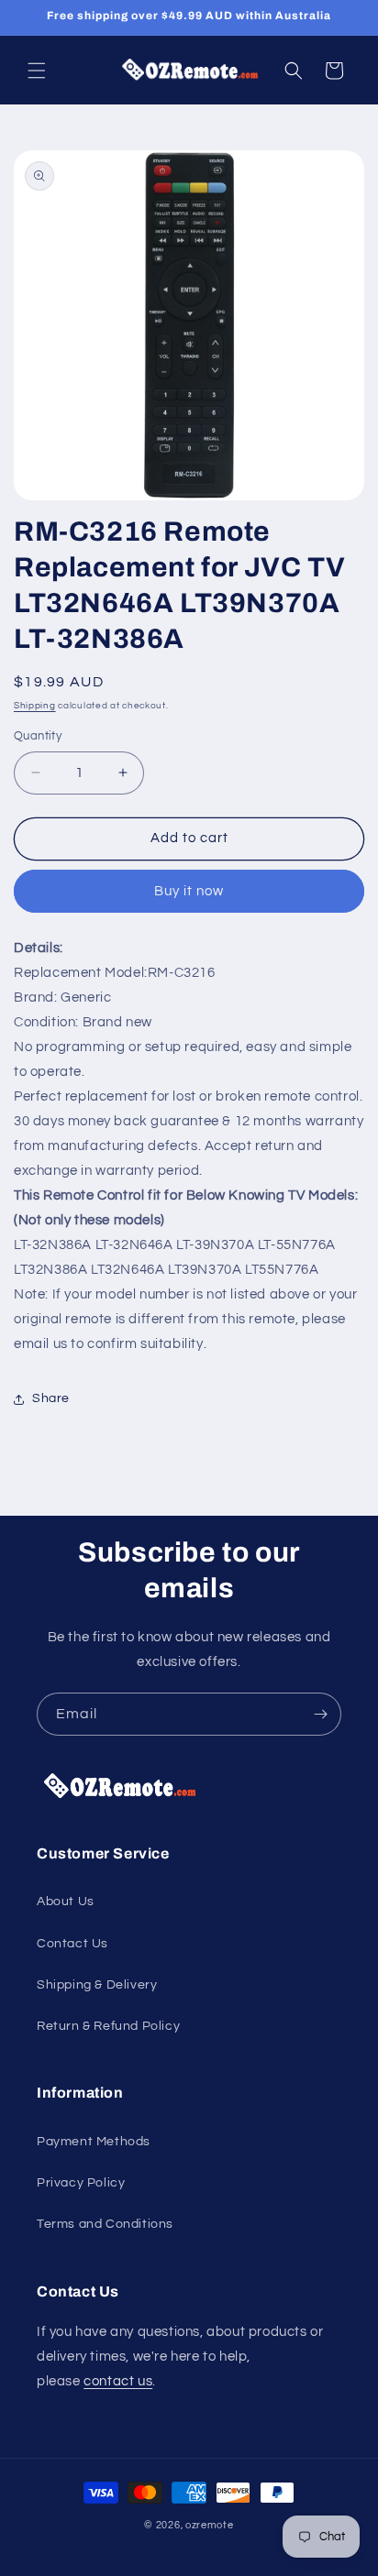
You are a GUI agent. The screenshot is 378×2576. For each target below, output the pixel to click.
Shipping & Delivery (97, 1985)
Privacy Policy (81, 2183)
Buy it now (189, 891)
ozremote (210, 2525)
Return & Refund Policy (108, 2026)
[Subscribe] (320, 1714)
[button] (37, 71)
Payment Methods (94, 2142)
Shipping (35, 706)
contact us (118, 2381)
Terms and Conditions (105, 2224)
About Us (66, 1902)
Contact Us (72, 1944)
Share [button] (51, 1398)
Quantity (38, 736)
